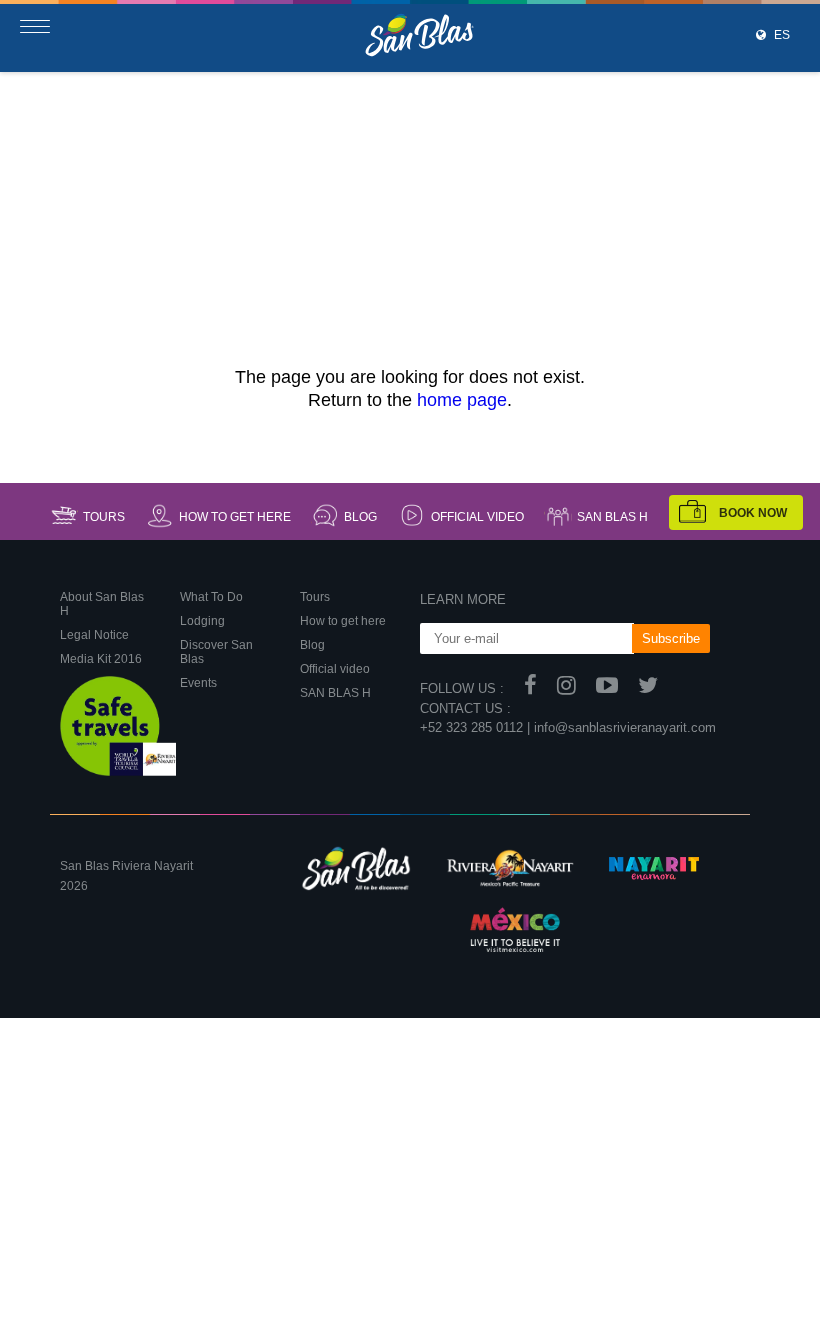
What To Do (211, 597)
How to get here (235, 517)
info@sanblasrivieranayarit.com (625, 727)
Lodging (202, 621)
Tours (104, 517)
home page (462, 400)
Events (198, 683)
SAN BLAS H (612, 517)
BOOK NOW (753, 513)
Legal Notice (94, 635)
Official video (477, 517)
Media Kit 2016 (101, 659)
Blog (360, 517)
